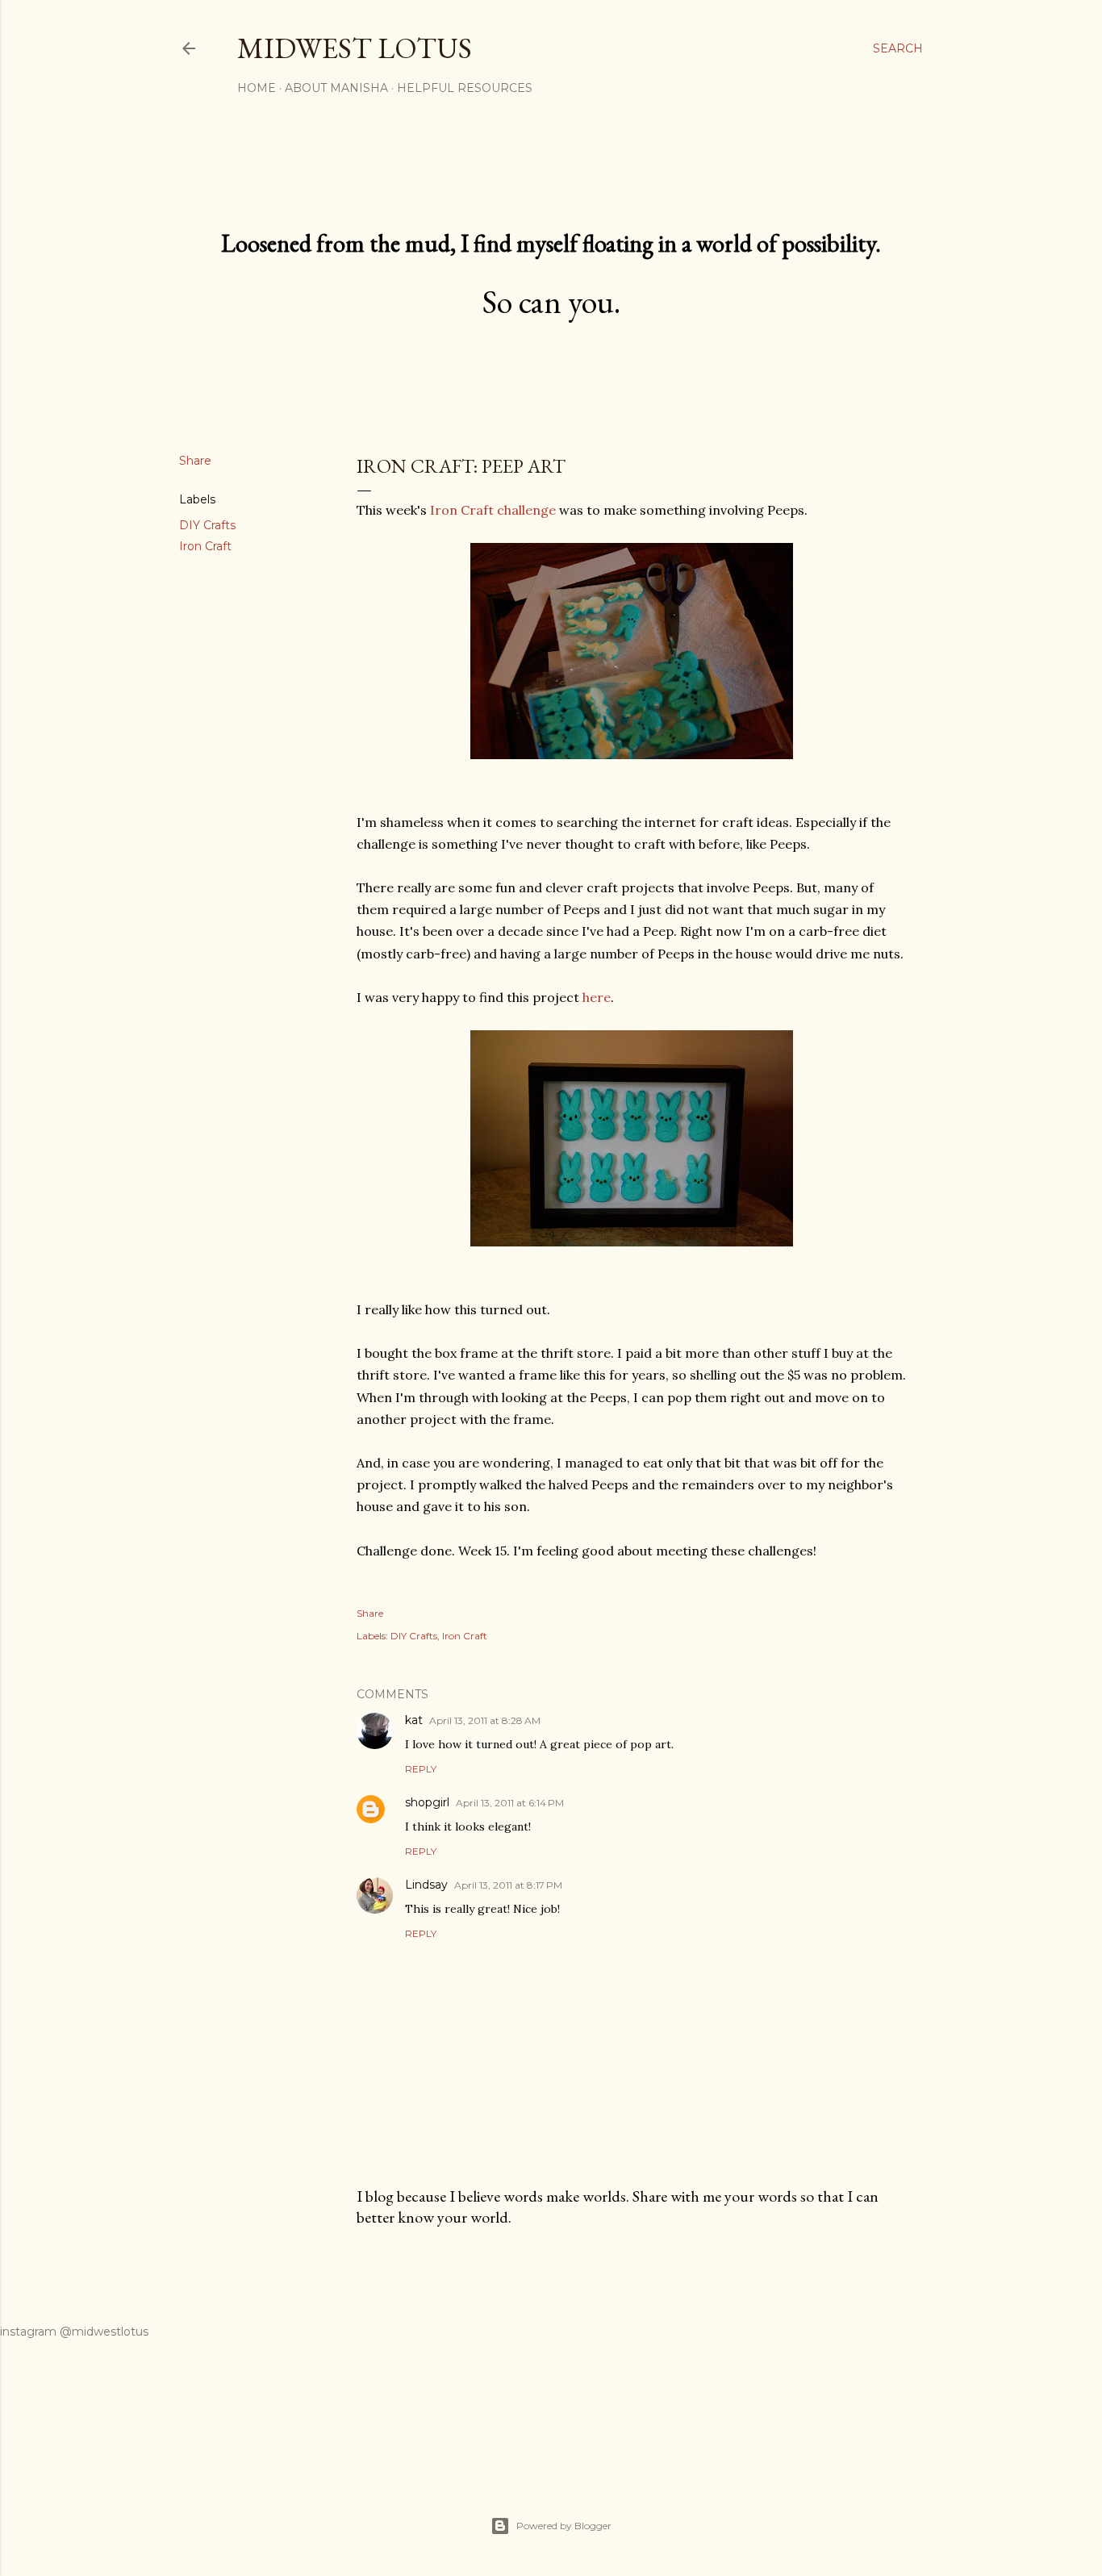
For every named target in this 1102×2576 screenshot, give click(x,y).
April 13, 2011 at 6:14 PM (510, 1803)
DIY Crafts (207, 525)
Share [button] (195, 461)
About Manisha (336, 88)
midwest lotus (355, 48)
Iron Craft (205, 546)
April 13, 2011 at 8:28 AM (485, 1720)
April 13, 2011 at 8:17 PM (508, 1885)
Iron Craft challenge (493, 510)
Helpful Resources (465, 88)
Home (257, 88)
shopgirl (427, 1802)
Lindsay (426, 1885)
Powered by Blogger (564, 2526)
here (597, 997)
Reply (421, 1769)
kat (414, 1720)
